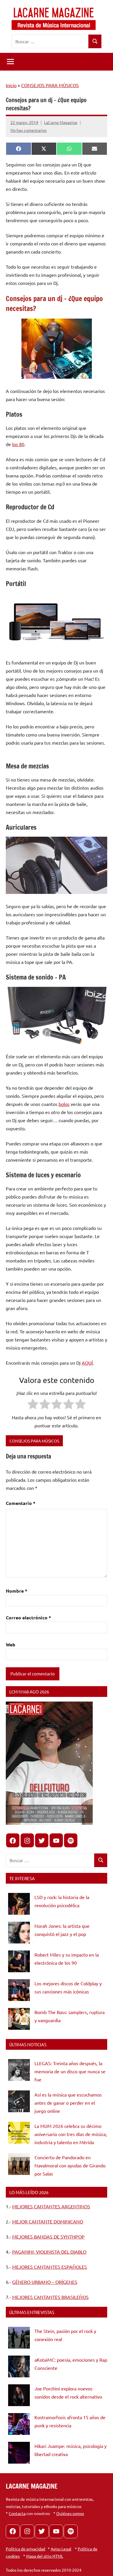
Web (11, 1644)
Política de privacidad (25, 2549)
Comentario (21, 1503)
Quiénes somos (70, 2513)
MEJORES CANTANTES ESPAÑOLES (50, 2267)
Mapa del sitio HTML (45, 2556)
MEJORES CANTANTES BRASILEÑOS (50, 2297)
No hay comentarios (29, 130)
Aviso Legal (61, 2549)
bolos (64, 1104)
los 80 (18, 444)
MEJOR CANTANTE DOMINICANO (48, 2221)
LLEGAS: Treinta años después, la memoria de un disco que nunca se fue (70, 2071)
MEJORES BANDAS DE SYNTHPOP (48, 2237)
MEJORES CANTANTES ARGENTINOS (51, 2206)
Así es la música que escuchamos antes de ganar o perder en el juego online (68, 2103)
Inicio (11, 85)
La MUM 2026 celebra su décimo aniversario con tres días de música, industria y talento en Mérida (71, 2134)
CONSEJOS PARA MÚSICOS (50, 85)
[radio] (33, 1405)
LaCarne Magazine (61, 122)
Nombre (17, 1591)
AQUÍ (87, 1363)
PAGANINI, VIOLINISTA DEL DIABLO (49, 2252)
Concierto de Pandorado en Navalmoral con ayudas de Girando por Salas (70, 2165)
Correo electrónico (28, 1617)
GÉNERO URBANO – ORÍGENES (45, 2282)
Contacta (17, 2513)
